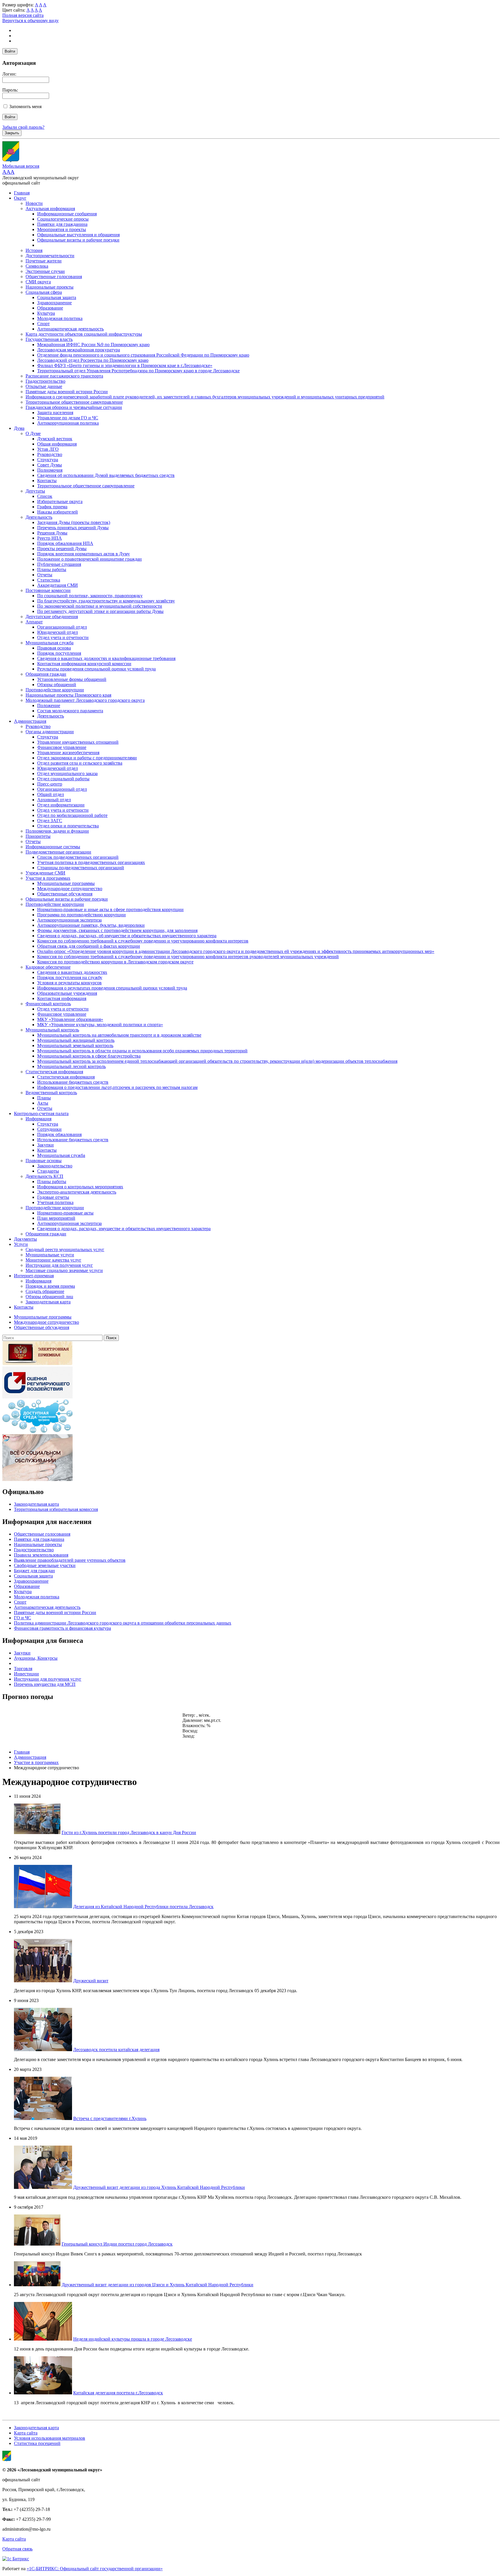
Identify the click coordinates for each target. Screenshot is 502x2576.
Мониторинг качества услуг (53, 1260)
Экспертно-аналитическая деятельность (77, 1192)
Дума (19, 428)
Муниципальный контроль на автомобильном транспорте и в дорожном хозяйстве (119, 1035)
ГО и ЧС (23, 1618)
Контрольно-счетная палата (41, 1113)
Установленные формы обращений (72, 679)
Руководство (50, 454)
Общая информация (57, 444)
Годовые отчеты (53, 1197)
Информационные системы (53, 847)
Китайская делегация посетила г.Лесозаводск (118, 2393)
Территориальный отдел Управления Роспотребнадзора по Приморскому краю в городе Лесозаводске (138, 371)
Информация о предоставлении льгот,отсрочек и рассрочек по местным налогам (117, 1087)
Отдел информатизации (61, 805)
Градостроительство (45, 381)
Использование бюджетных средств (73, 1082)
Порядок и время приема (50, 1286)
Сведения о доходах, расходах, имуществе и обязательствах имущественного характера (124, 1229)
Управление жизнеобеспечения (68, 753)
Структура (48, 460)
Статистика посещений (37, 2443)
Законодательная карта (48, 1302)
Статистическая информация (54, 1072)
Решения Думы (52, 533)
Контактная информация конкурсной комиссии (84, 664)
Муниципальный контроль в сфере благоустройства (89, 1056)
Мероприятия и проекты (62, 229)
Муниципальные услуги (50, 1255)
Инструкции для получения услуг (59, 1265)
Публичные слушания (59, 564)
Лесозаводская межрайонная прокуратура (79, 350)
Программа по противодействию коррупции (81, 915)
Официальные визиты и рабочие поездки (78, 240)
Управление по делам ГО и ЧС (68, 418)
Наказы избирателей (58, 512)
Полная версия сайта (23, 15)
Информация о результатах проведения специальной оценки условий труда (112, 988)
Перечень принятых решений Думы (73, 528)
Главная (22, 193)
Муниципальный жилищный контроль (76, 1040)
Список (45, 496)
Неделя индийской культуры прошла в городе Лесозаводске (133, 2339)
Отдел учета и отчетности (63, 637)
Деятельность (39, 517)
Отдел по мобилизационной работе (72, 815)
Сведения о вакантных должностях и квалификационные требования (106, 658)
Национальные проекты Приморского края (68, 695)
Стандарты (48, 1171)
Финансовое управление (62, 747)
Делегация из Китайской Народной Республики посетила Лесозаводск (143, 1907)
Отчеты (45, 575)
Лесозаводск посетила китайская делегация (116, 2050)
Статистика (49, 580)
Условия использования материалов (50, 2438)
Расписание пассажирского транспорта (64, 376)
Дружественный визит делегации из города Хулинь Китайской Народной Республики (159, 2187)
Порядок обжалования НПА (65, 543)
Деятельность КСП (44, 1176)
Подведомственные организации (58, 852)
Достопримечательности (50, 256)
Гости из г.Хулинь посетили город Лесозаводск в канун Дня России (129, 1832)
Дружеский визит (91, 1981)
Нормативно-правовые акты (65, 1213)
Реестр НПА (50, 538)
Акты (43, 1103)
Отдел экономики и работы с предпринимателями (87, 758)
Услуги (21, 1244)
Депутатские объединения (52, 617)
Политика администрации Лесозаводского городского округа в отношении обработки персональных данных (123, 1623)
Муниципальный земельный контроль (75, 1045)
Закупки (45, 1145)
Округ (20, 198)
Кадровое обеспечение (48, 967)
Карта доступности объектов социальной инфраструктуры (84, 334)
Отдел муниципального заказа (67, 773)
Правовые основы (44, 1161)
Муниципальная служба (50, 643)
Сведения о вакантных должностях (72, 972)
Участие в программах (48, 878)
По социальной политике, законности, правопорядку (90, 596)
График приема (52, 507)
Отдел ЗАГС (50, 821)
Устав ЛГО (48, 449)
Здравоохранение (54, 303)
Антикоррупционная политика (68, 423)
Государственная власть (49, 339)
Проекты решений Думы (62, 549)
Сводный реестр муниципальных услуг (65, 1249)
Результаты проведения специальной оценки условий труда (96, 669)
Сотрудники (49, 1129)
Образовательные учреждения (67, 993)
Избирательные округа (60, 501)
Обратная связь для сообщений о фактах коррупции (89, 946)
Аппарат (34, 622)
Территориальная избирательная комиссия (56, 1509)
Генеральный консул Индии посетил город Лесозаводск (117, 2244)
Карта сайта (26, 2433)
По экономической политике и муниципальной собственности (100, 606)
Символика (37, 266)
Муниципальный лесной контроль (71, 1066)
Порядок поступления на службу (70, 977)
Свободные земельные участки (45, 1565)
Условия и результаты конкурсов (69, 983)
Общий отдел (51, 794)
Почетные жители (44, 261)
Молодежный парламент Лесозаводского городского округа (85, 700)
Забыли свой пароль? (23, 127)
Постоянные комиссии (48, 590)
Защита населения (55, 413)
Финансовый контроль (48, 1004)
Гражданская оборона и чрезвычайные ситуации (74, 407)
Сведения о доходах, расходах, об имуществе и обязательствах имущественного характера (127, 936)
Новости (34, 203)
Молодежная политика (60, 318)
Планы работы (52, 569)
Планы (44, 1098)
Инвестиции (26, 1674)
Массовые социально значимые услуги (64, 1270)
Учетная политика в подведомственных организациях (91, 862)
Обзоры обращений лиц (49, 1297)
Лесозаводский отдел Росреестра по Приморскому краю (93, 360)
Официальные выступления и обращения (78, 235)
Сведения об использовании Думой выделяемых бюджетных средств (106, 475)
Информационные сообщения (67, 214)
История (34, 250)
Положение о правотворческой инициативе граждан (89, 559)
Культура (46, 313)
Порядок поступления (59, 653)
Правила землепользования (41, 1555)
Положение (49, 705)
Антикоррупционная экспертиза (69, 920)
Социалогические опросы (63, 219)
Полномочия (50, 470)
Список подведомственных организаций (78, 857)
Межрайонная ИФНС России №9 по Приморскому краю (93, 345)
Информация (38, 1119)
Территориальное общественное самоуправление (74, 402)
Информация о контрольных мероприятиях (80, 1187)
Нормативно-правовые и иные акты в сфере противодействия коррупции (110, 909)
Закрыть (12, 133)
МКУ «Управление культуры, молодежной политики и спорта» (100, 1025)
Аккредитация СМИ (58, 585)
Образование (50, 308)
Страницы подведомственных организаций (81, 868)
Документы (25, 1239)
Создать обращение (45, 1291)
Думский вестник (55, 439)
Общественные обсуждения (65, 894)
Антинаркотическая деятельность (70, 329)
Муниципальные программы (66, 883)
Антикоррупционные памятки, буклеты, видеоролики (91, 925)
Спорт (43, 324)
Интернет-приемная (34, 1276)
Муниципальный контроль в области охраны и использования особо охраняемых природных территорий (142, 1051)
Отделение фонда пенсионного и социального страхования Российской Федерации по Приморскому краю (143, 355)
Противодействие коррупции (55, 690)
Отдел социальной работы (63, 779)
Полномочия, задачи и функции (57, 831)
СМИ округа (38, 282)
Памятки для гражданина (62, 224)
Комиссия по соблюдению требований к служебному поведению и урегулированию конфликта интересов (143, 941)
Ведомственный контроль (51, 1093)
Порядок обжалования (59, 1134)
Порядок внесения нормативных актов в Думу (84, 554)
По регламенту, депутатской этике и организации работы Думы (100, 611)
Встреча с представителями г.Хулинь (110, 2118)
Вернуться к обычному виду (31, 20)
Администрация (30, 721)
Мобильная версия (21, 166)
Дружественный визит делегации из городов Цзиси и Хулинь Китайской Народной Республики (157, 2285)
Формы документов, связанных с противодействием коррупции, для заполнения (117, 930)
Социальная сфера (44, 292)
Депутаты (35, 491)
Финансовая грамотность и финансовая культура (62, 1628)
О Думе (33, 433)
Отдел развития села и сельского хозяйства (80, 763)
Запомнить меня (25, 107)
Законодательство (55, 1166)
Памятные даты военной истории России (67, 392)
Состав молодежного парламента (70, 711)
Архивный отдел (54, 800)
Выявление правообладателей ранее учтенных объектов (70, 1560)
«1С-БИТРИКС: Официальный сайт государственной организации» (95, 2569)
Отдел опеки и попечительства (68, 826)
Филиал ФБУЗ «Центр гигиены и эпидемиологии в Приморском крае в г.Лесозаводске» (125, 365)
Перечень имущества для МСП (45, 1684)
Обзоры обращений (57, 685)
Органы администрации (50, 732)
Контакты (47, 481)
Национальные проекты (50, 287)
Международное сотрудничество (70, 889)
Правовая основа (54, 648)
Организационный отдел (62, 627)
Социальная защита (57, 297)
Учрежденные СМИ (45, 873)
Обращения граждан (46, 674)
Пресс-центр (50, 784)
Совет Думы (50, 465)
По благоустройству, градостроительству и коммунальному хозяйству (106, 601)
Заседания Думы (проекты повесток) (74, 522)
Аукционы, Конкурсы (36, 1658)
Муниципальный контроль (52, 1030)
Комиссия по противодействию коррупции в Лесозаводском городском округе (115, 962)
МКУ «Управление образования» (70, 1019)
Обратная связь (17, 2549)
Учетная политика (55, 1202)
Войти (10, 51)
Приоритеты (38, 836)
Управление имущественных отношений (78, 742)
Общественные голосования (54, 277)
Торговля (23, 1669)
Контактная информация (62, 998)
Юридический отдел (58, 632)
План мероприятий (56, 1218)
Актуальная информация (50, 209)
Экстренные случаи (45, 271)
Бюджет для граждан (34, 1571)
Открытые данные (44, 386)
